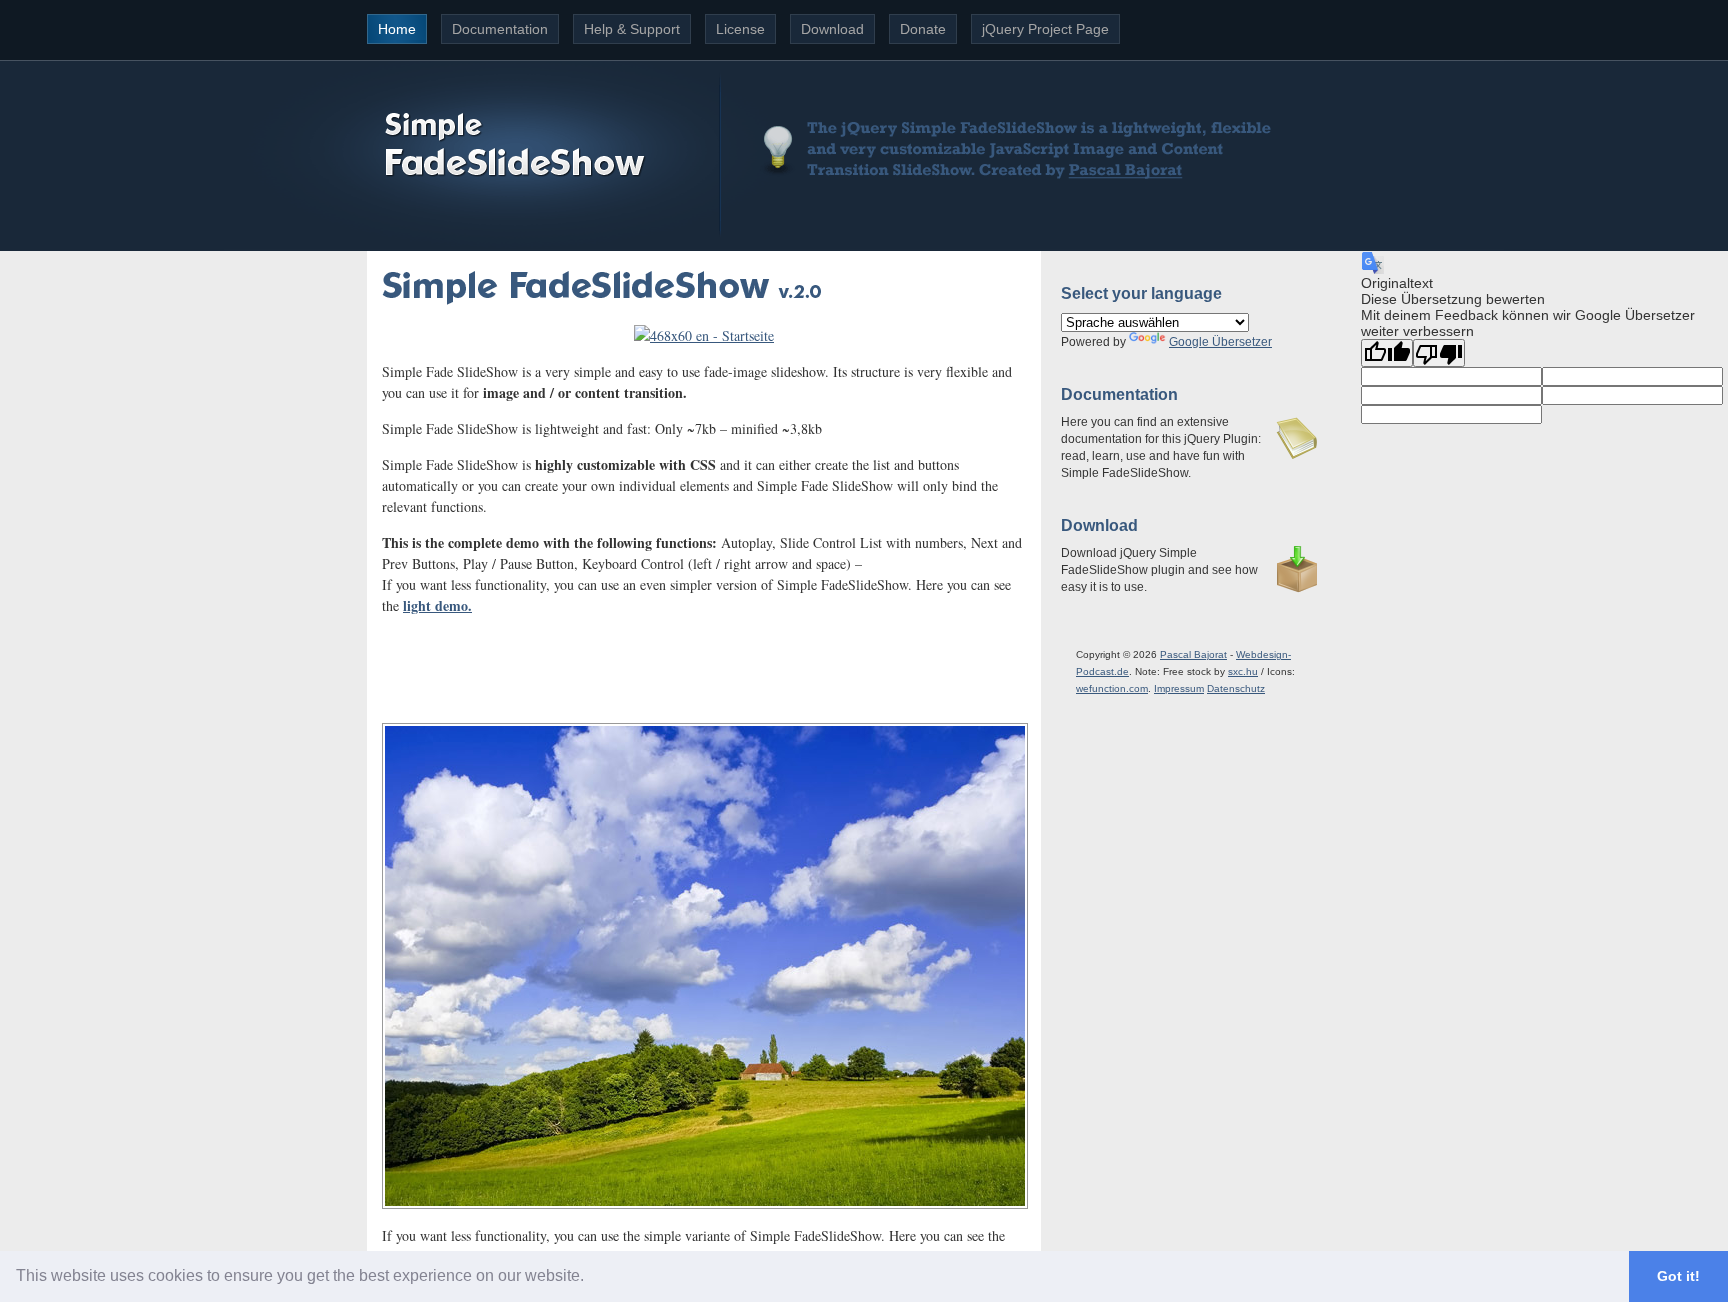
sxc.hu (1243, 671)
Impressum (1179, 688)
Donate (923, 29)
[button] (591, 1278)
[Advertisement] (704, 661)
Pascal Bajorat (1193, 654)
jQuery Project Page (1045, 29)
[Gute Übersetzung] (1387, 353)
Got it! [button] (1678, 1276)
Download (832, 29)
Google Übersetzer (1220, 342)
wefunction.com (1112, 688)
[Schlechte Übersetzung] (1439, 353)
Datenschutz (1236, 688)
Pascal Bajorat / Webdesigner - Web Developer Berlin (1124, 168)
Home (397, 29)
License (740, 29)
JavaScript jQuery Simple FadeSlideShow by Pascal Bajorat (512, 142)
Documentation (500, 29)
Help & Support (632, 29)
